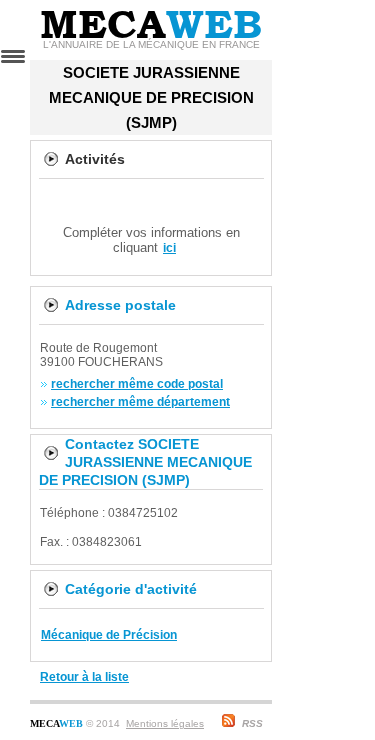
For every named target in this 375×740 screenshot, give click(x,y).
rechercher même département (140, 402)
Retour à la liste (84, 677)
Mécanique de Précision (109, 635)
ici (169, 248)
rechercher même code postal (137, 384)
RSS (252, 723)
